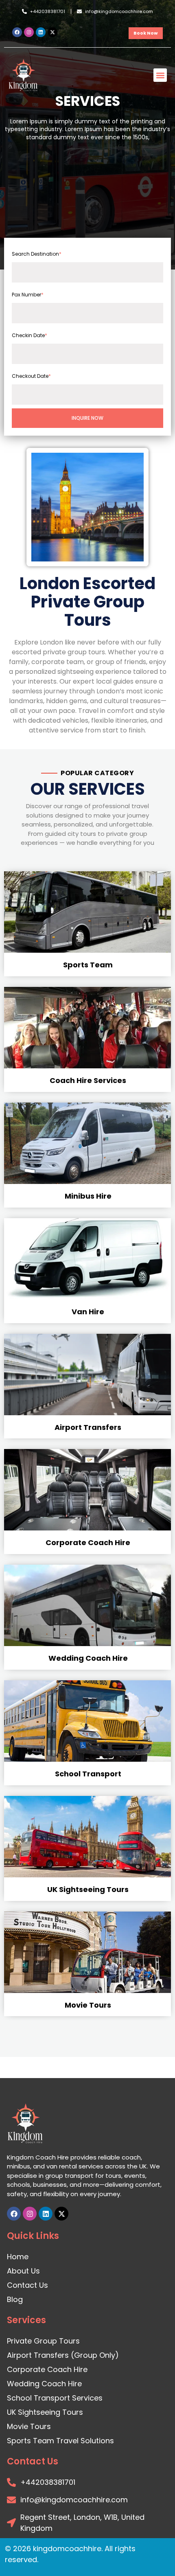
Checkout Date (31, 376)
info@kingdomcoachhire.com (119, 11)
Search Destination (37, 254)
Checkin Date (30, 335)
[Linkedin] (41, 32)
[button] (160, 75)
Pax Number (28, 295)
